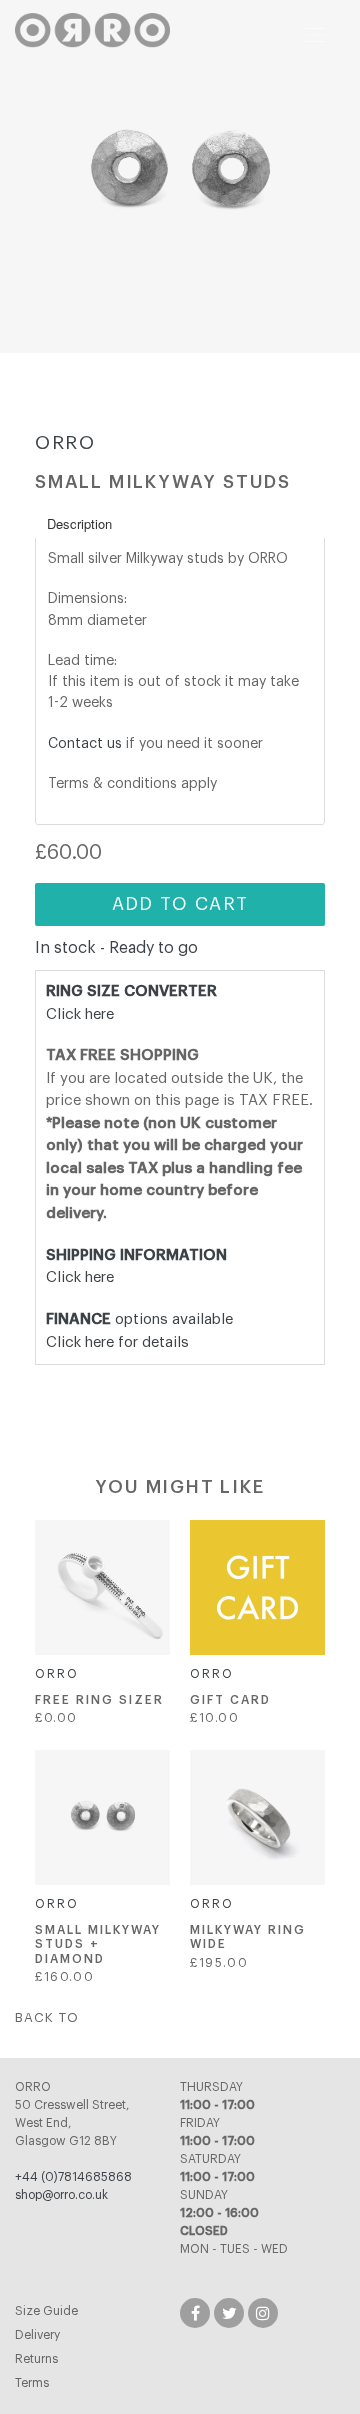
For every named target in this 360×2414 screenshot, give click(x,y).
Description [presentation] (79, 523)
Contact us (85, 743)
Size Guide (46, 2311)
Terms (32, 2383)
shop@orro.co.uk (61, 2195)
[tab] (180, 523)
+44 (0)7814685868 (73, 2177)
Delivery (37, 2335)
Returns (36, 2359)
